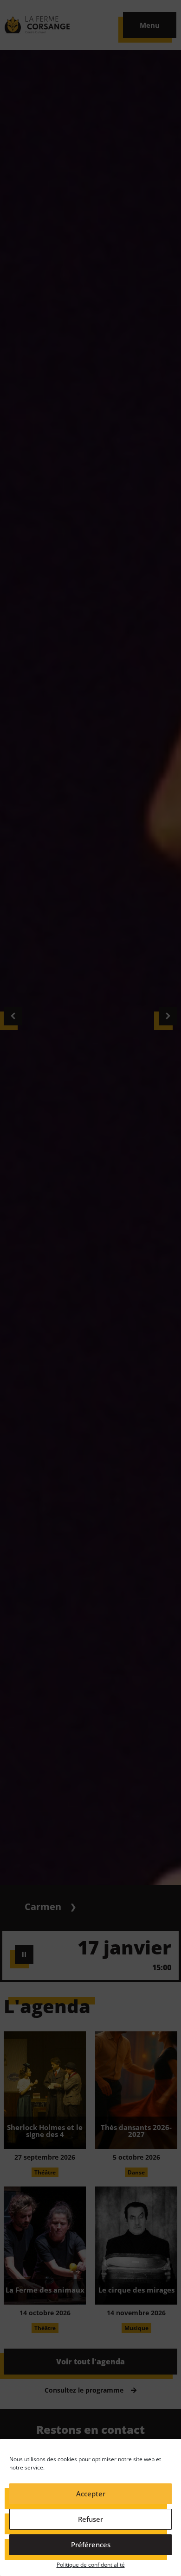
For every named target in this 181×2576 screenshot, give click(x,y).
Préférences (91, 2545)
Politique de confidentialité (91, 2565)
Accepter (91, 2494)
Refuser (90, 2519)
